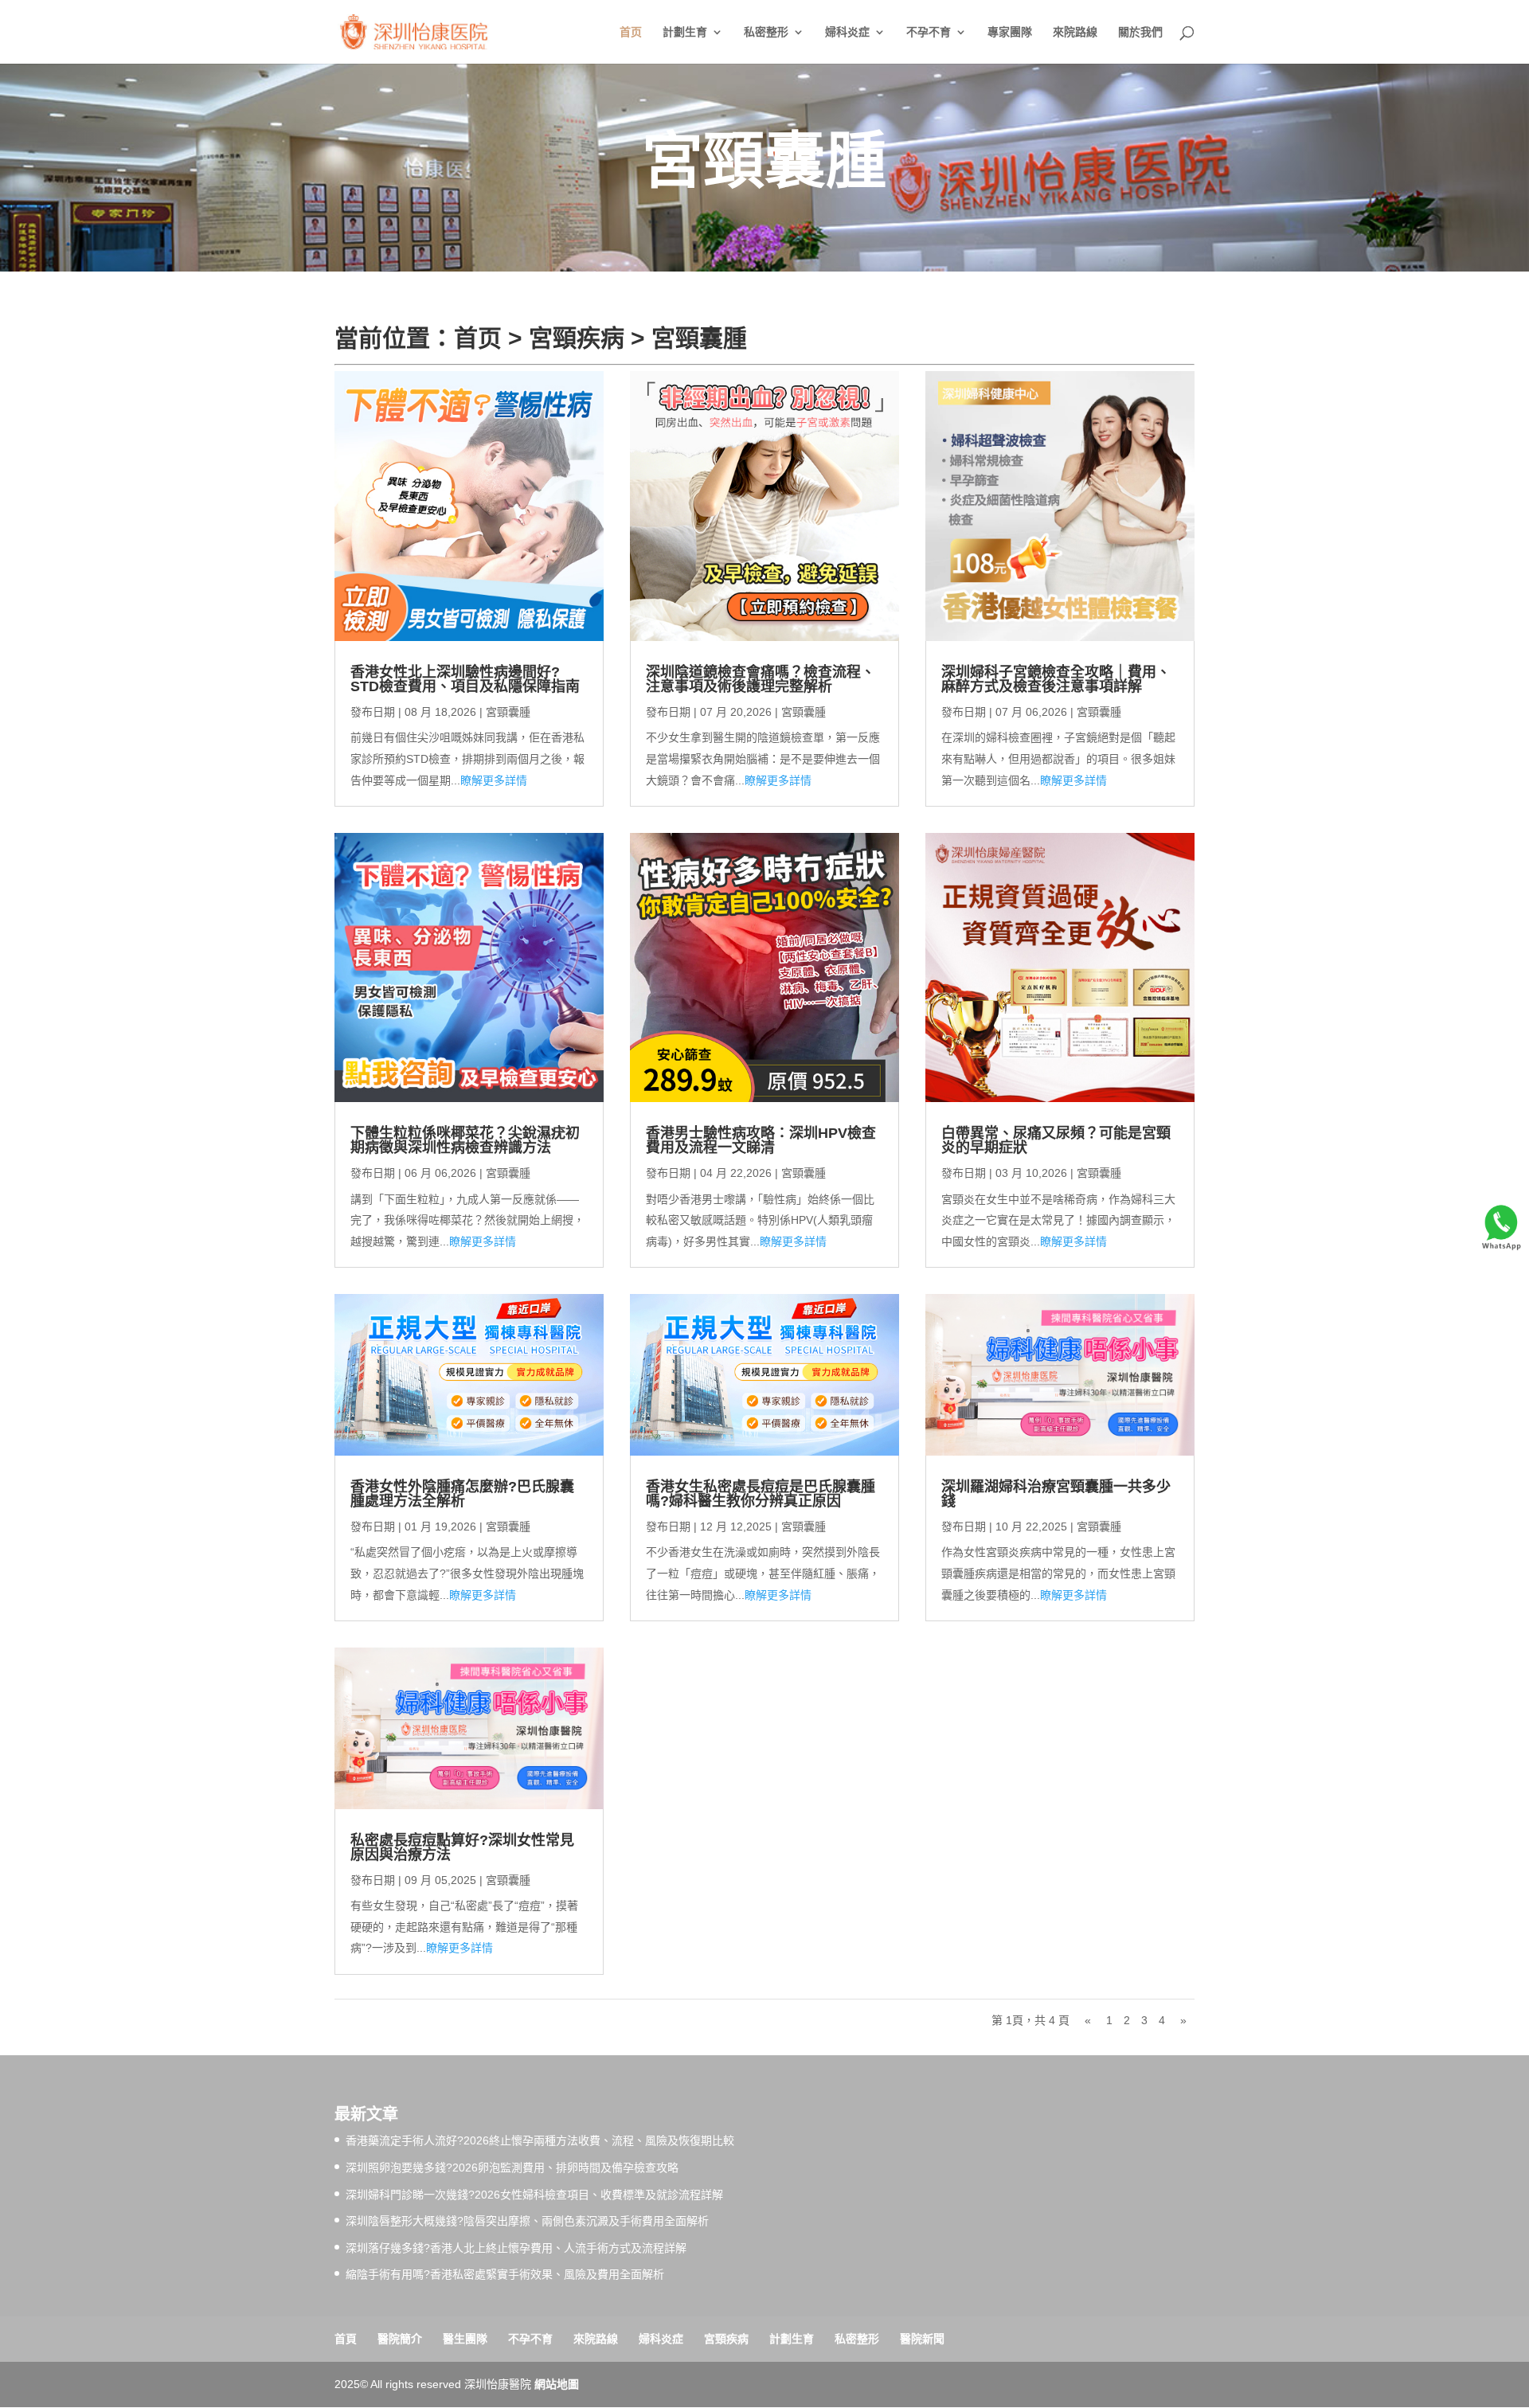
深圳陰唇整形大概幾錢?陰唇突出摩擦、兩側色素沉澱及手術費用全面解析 (527, 2221)
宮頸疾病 (577, 338)
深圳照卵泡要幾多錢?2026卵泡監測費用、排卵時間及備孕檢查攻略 (512, 2168)
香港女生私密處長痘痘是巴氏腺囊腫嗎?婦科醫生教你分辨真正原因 (761, 1494)
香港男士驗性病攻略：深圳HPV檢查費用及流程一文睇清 (761, 1140)
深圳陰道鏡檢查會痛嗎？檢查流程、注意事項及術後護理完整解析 (761, 679)
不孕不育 (929, 32)
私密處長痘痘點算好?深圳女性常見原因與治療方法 (462, 1847)
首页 (631, 32)
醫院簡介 (400, 2339)
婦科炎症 (847, 32)
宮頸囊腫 (699, 338)
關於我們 (1140, 32)
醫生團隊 (465, 2339)
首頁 (346, 2339)
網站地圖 (557, 2384)
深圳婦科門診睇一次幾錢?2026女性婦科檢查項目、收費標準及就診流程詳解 (534, 2195)
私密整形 (766, 32)
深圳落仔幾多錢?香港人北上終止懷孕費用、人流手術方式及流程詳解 (516, 2248)
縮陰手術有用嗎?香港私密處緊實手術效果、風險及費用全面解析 (505, 2274)
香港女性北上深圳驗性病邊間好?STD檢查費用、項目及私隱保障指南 (465, 679)
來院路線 (1075, 32)
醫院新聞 (922, 2339)
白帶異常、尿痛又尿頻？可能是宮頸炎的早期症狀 (1056, 1140)
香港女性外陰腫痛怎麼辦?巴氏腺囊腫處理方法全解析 (462, 1494)
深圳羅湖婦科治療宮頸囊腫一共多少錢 (1056, 1494)
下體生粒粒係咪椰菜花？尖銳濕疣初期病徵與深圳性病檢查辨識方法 (465, 1140)
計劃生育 (685, 32)
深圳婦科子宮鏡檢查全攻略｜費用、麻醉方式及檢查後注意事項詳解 (1056, 679)
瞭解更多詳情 (494, 780)
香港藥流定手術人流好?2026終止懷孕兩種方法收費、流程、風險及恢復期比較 (540, 2140)
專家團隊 (1010, 32)
